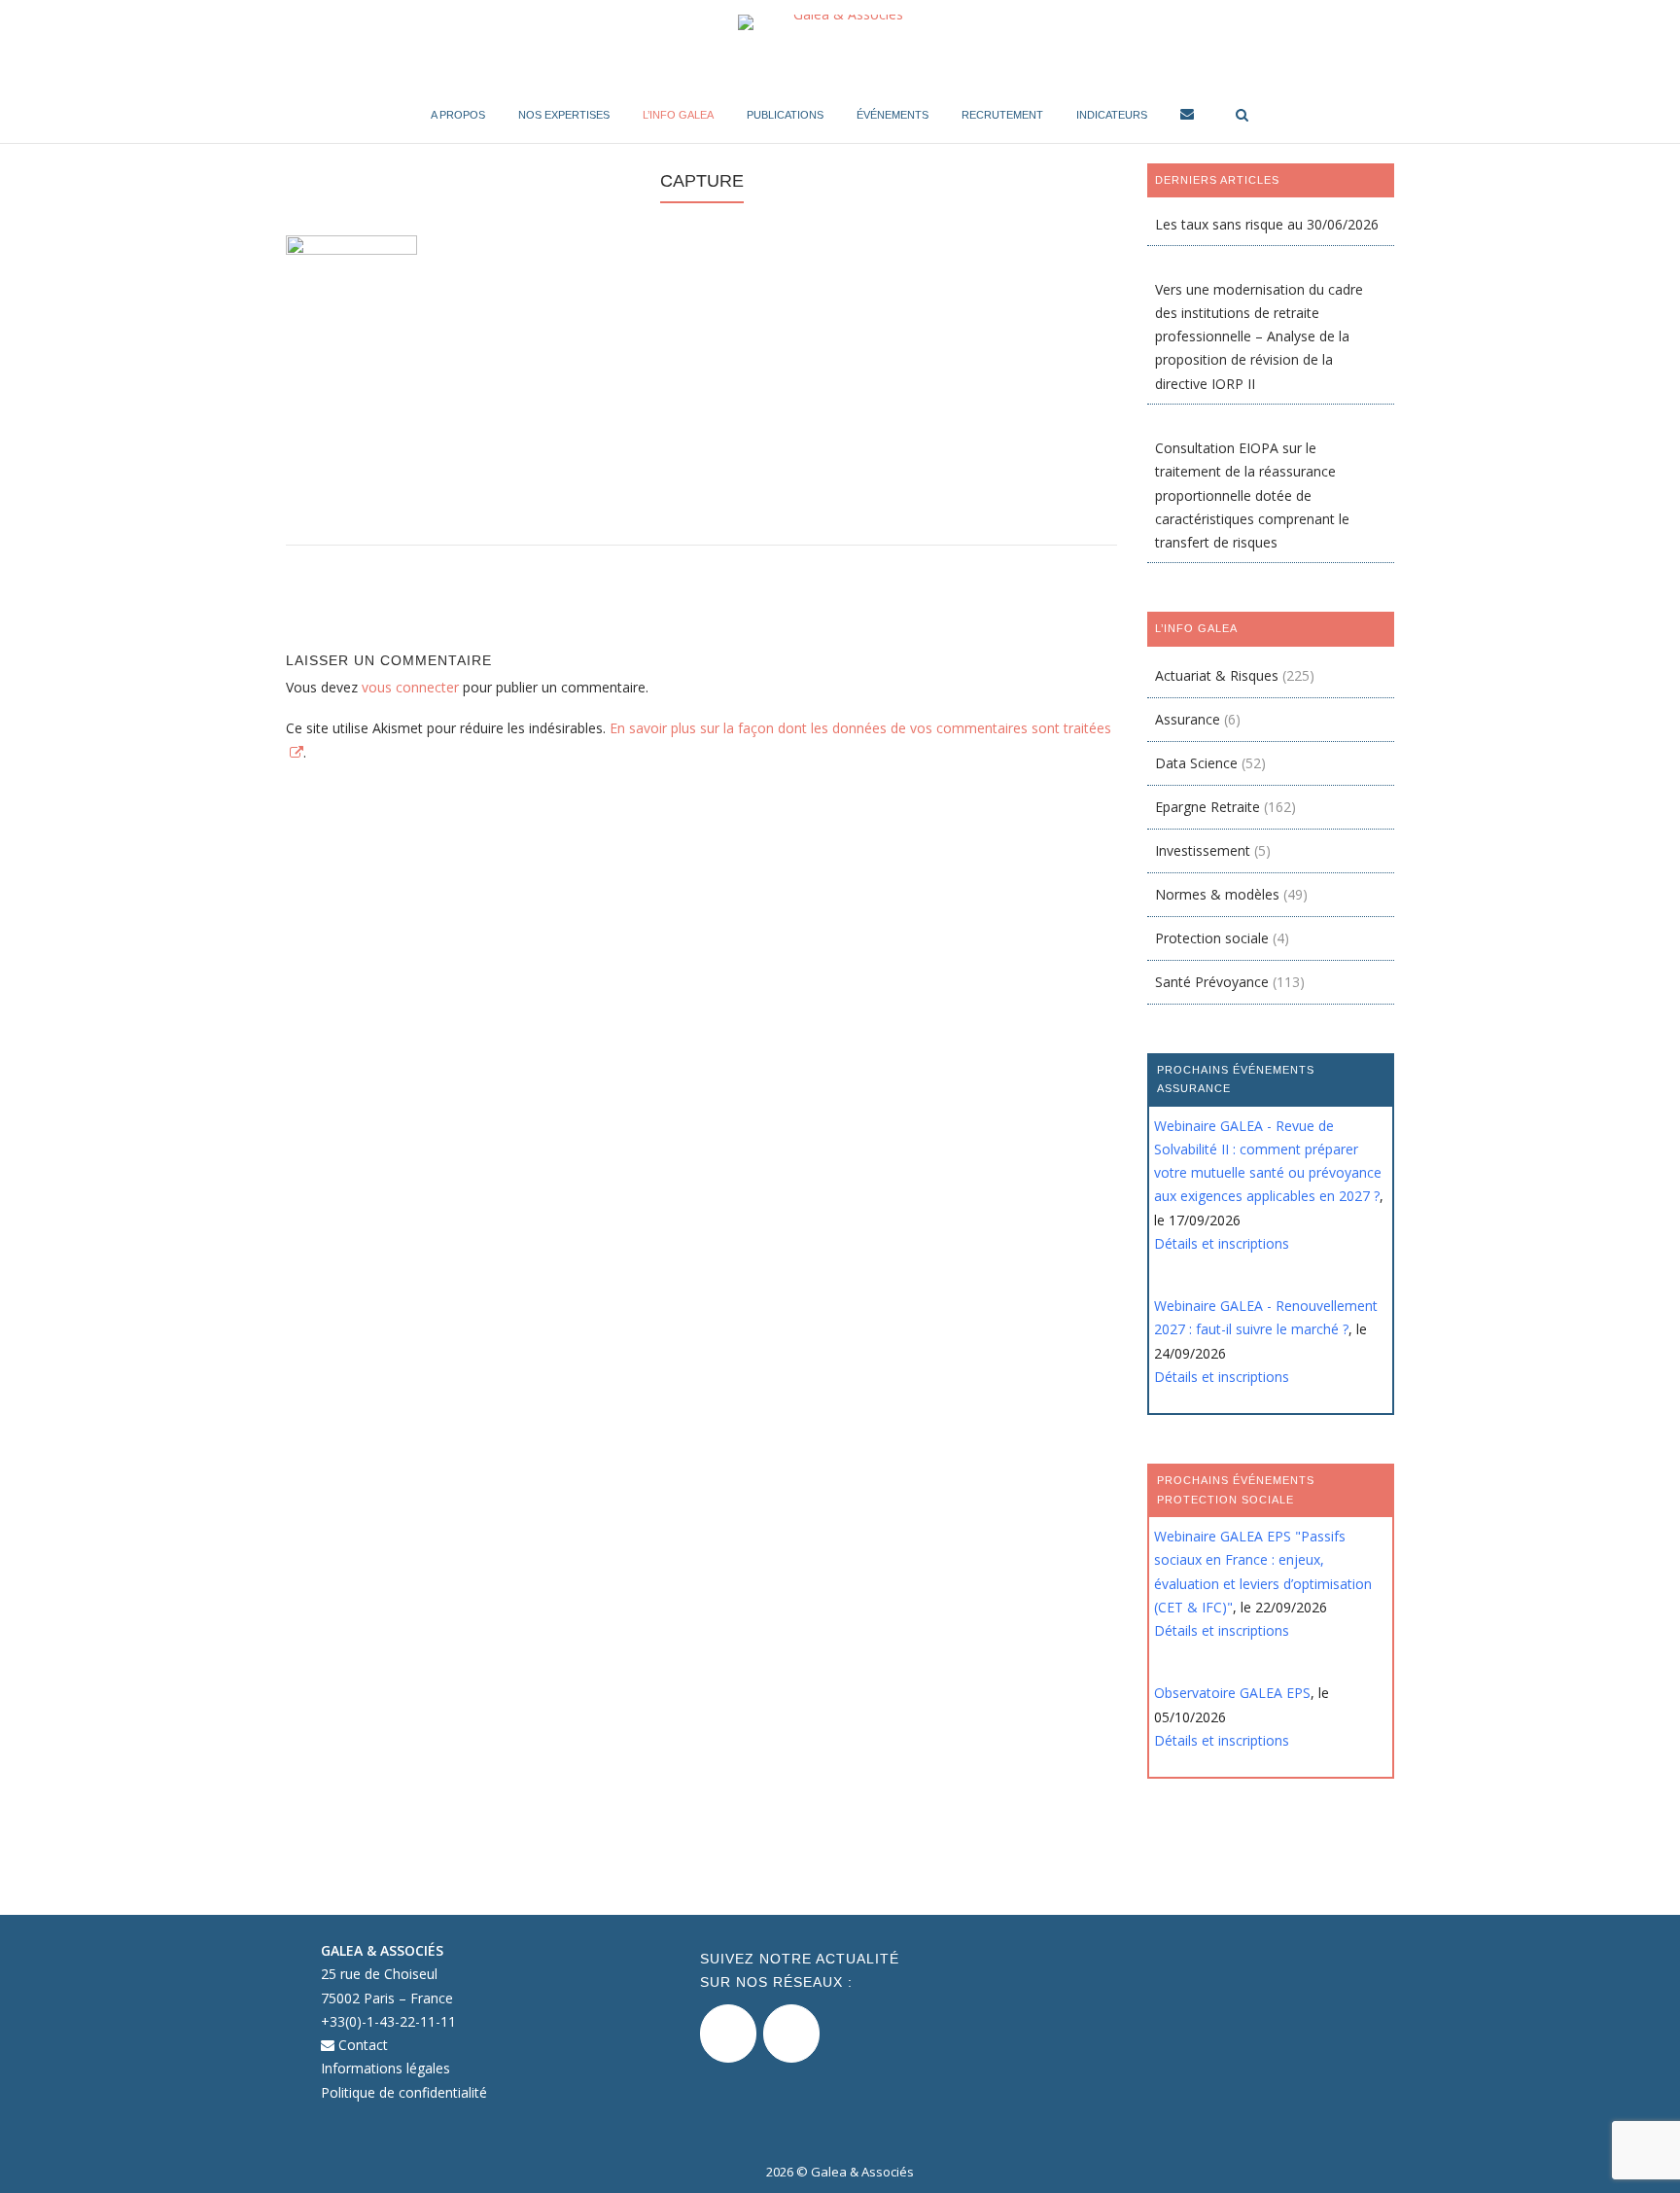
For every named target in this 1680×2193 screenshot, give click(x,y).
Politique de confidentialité (404, 2092)
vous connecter (410, 687)
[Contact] (1187, 117)
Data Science (1196, 763)
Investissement (1203, 850)
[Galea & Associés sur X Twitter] (728, 2034)
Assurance (1188, 719)
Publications (785, 115)
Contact (361, 2045)
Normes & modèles (1217, 894)
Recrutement (1002, 115)
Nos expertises (564, 115)
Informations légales (385, 2068)
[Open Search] (1242, 116)
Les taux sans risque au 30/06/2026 (1267, 224)
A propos (458, 115)
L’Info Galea (678, 115)
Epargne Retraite (1207, 807)
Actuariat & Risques (1217, 675)
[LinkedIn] (791, 2034)
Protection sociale (1212, 938)
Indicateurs (1112, 115)
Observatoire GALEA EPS (1232, 1693)
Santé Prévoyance (1212, 982)
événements (892, 115)
